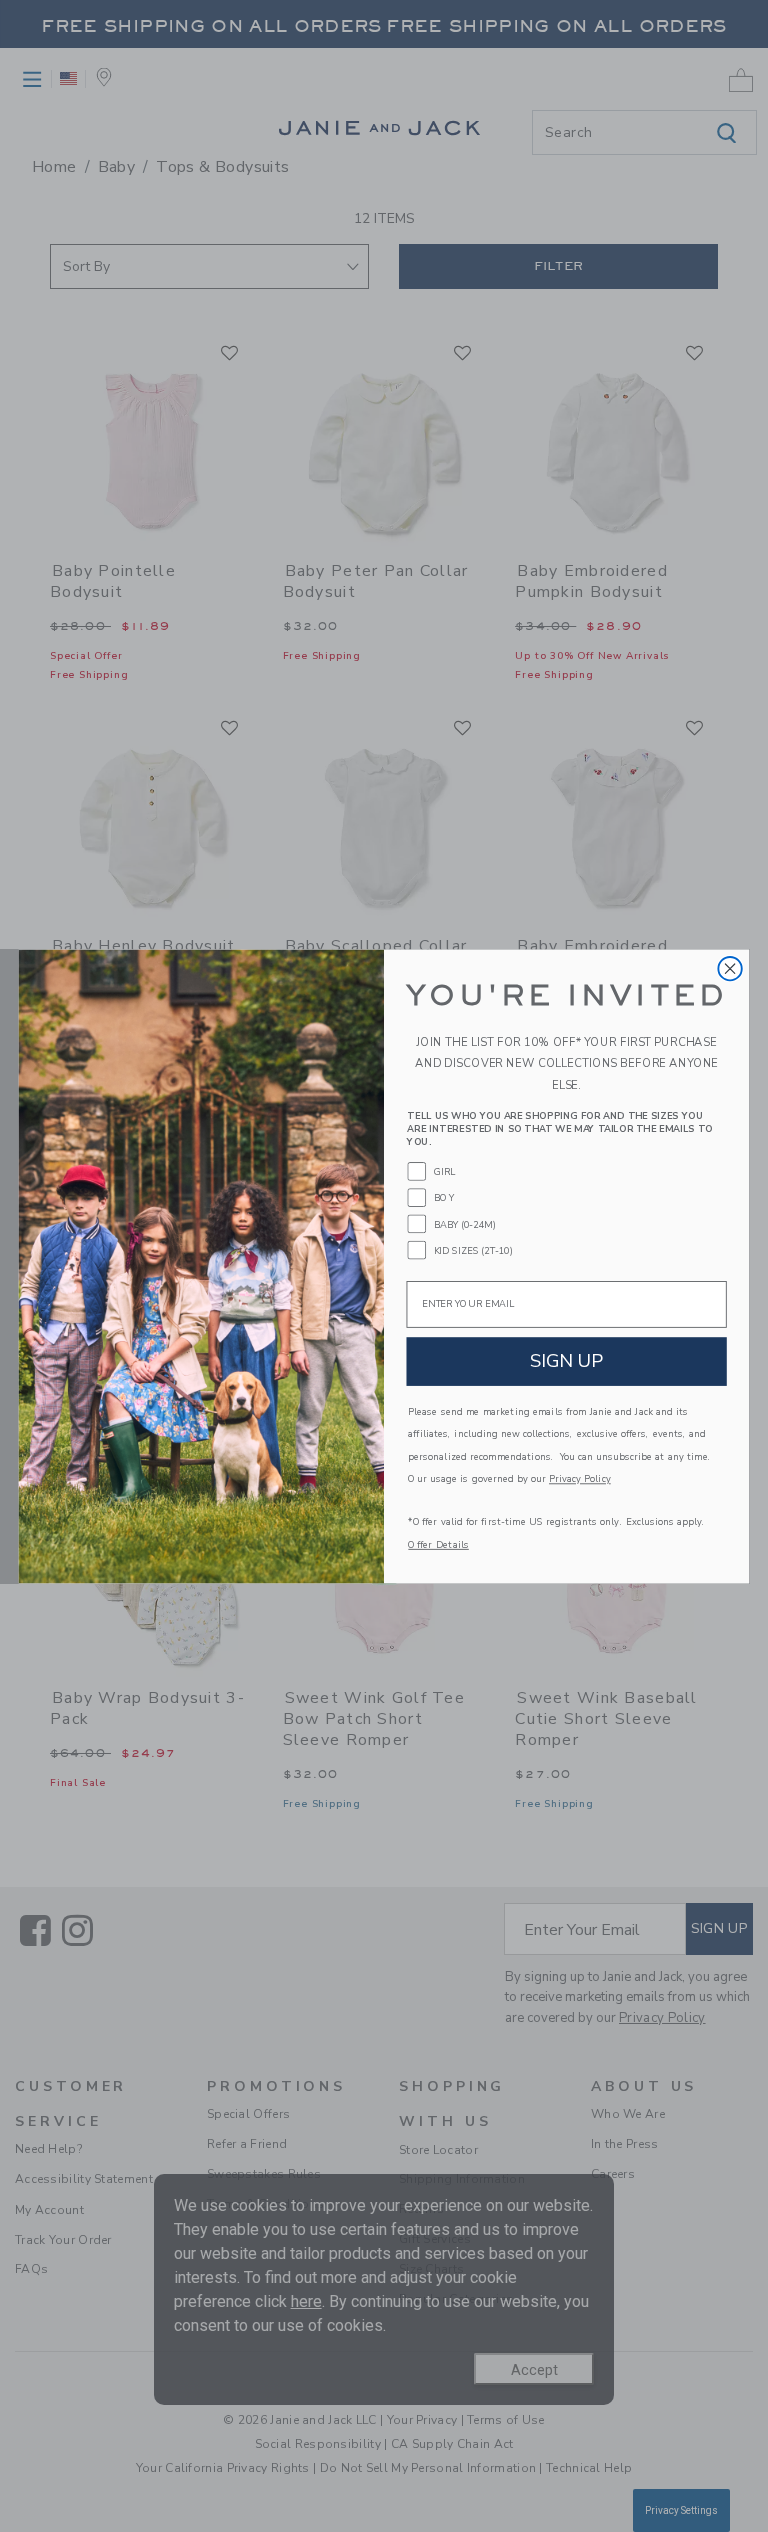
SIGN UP (567, 1360)
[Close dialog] (729, 967)
